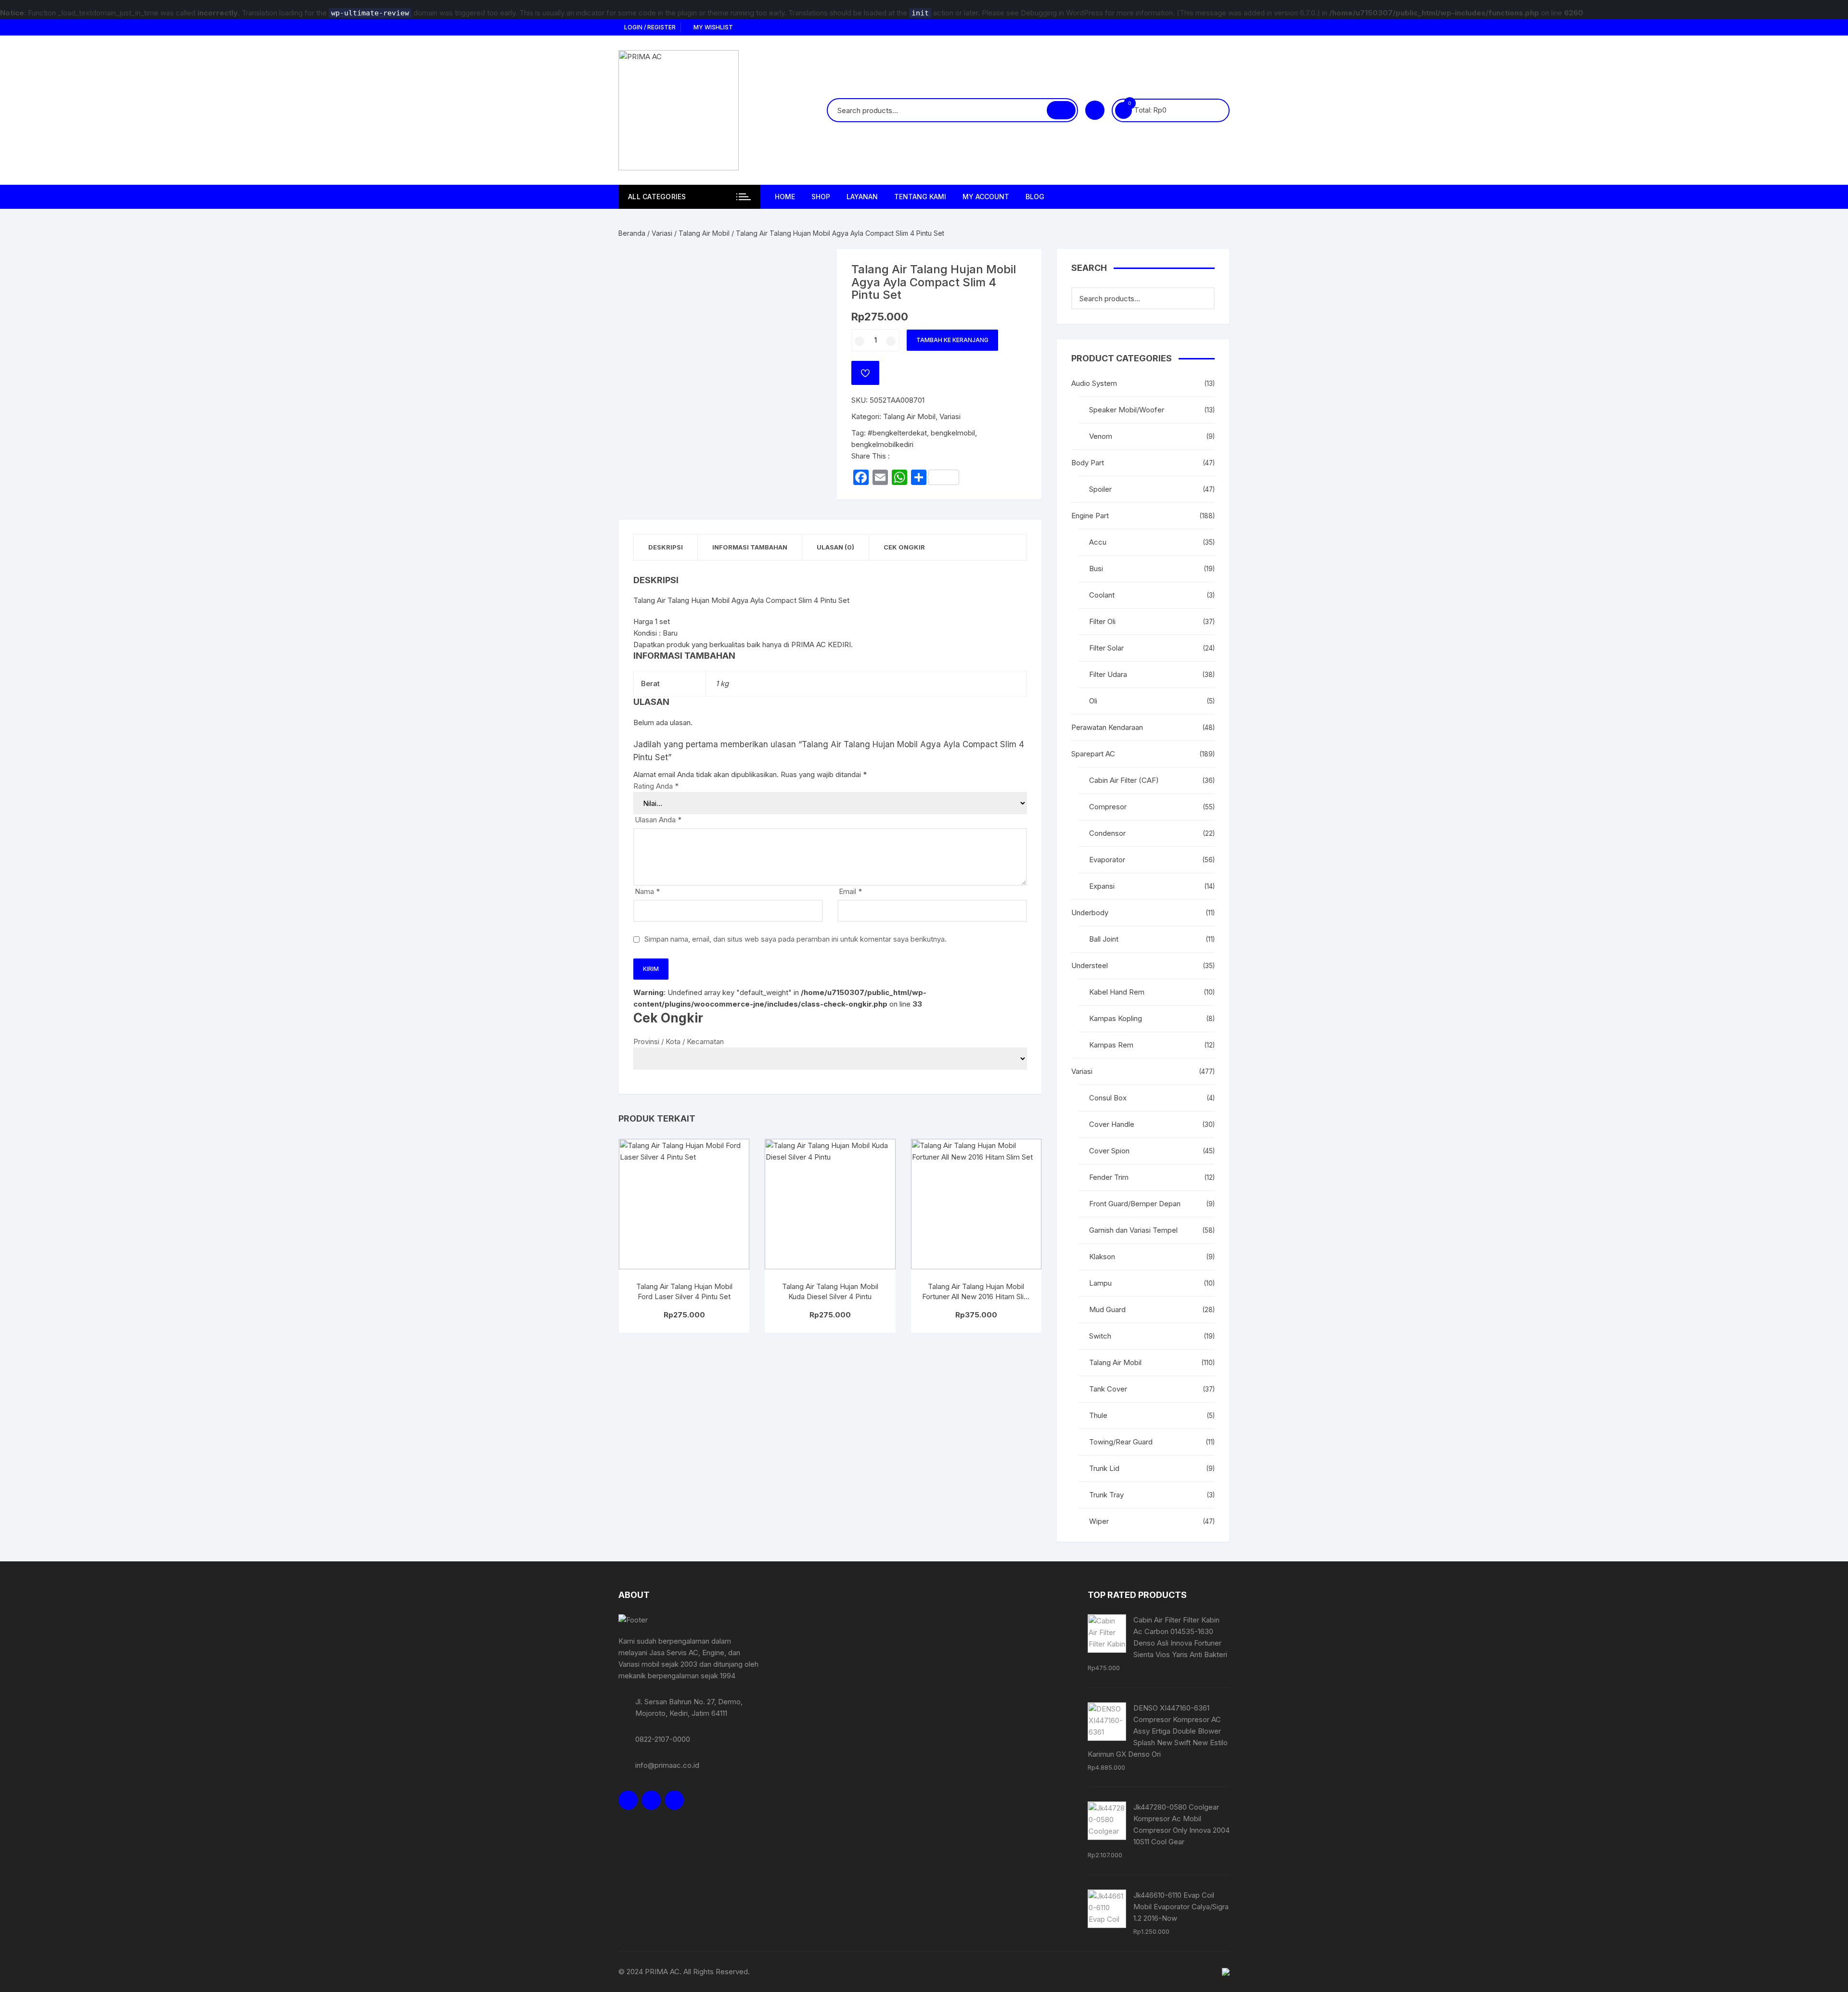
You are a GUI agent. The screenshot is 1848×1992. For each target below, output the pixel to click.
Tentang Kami (920, 197)
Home (785, 197)
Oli (1093, 701)
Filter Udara (1108, 674)
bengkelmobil (953, 433)
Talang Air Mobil (704, 233)
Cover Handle (1112, 1124)
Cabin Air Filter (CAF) (1124, 780)
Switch (1100, 1336)
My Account (986, 197)
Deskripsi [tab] (666, 547)
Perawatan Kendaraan (1107, 727)
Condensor (1107, 833)
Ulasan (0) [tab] (835, 547)
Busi (1096, 568)
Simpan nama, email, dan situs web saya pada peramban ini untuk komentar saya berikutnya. (796, 939)
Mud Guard (1107, 1309)
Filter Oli (1102, 621)
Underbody (1090, 913)
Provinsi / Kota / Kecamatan (679, 1041)
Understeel (1090, 965)
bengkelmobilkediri (882, 444)
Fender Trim (1109, 1177)
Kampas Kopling (1116, 1018)
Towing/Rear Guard (1121, 1442)
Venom (1101, 436)
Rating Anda (656, 786)
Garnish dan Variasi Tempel (1133, 1230)
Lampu (1100, 1283)
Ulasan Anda (658, 820)
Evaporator (1107, 860)
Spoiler (1100, 489)
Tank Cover (1108, 1389)
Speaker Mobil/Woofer (1127, 410)
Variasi (662, 233)
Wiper (1099, 1521)
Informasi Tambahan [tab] (750, 547)
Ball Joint (1104, 939)
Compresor (1108, 807)
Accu (1098, 542)
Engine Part (1090, 516)
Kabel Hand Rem (1117, 992)
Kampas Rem (1111, 1045)
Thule (1098, 1415)
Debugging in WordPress (1062, 13)
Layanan (862, 197)
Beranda (632, 233)
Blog (1035, 197)
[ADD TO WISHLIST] (865, 373)
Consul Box (1108, 1098)
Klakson (1102, 1257)
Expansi (1102, 886)
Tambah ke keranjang (952, 340)
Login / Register (649, 27)
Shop (821, 197)
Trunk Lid (1104, 1468)
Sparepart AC (1093, 754)
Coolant (1102, 595)
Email (850, 891)
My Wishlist (712, 27)
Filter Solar (1106, 648)
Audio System (1094, 383)
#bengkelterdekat (897, 433)
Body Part (1088, 463)
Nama (647, 891)
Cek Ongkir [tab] (904, 547)
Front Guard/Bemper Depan (1135, 1204)
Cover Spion (1109, 1151)
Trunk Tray (1106, 1495)
